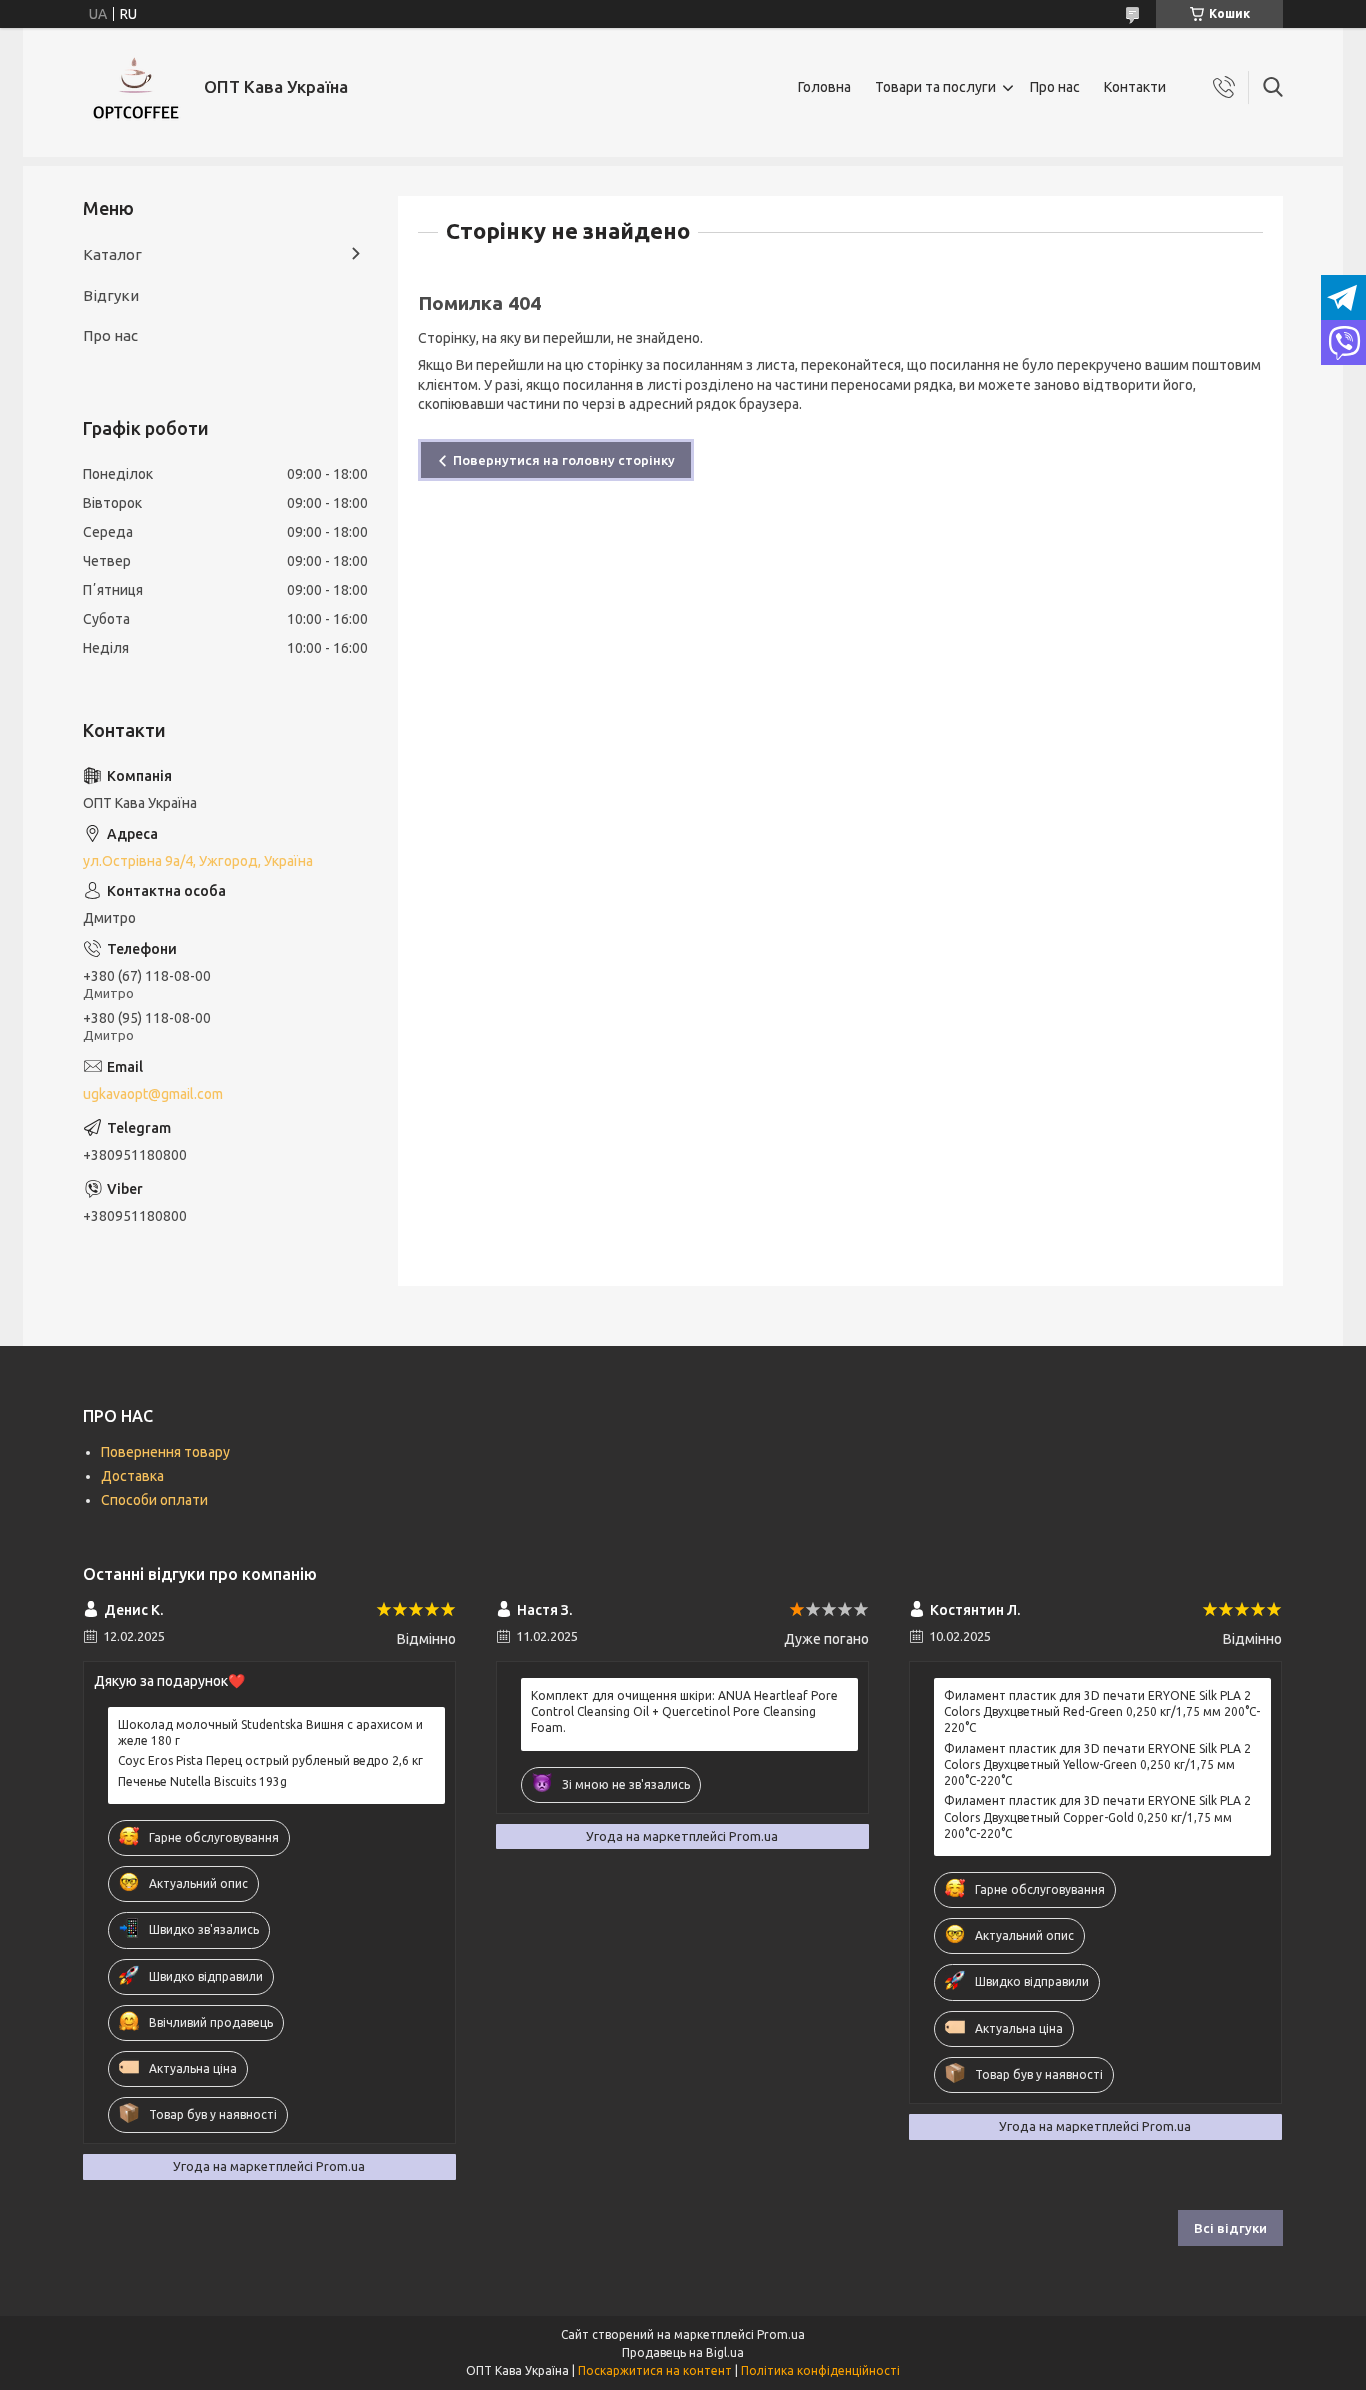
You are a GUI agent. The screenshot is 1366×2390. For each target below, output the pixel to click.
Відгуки (111, 295)
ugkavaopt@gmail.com (153, 1094)
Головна (824, 87)
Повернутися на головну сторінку (564, 460)
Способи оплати (154, 1500)
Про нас (1055, 87)
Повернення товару (165, 1452)
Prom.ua (781, 2334)
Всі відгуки (1230, 2228)
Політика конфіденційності (820, 2370)
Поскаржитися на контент (655, 2370)
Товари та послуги (935, 87)
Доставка (132, 1476)
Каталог (112, 254)
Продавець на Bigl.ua (683, 2352)
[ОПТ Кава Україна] (136, 87)
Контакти (1135, 87)
